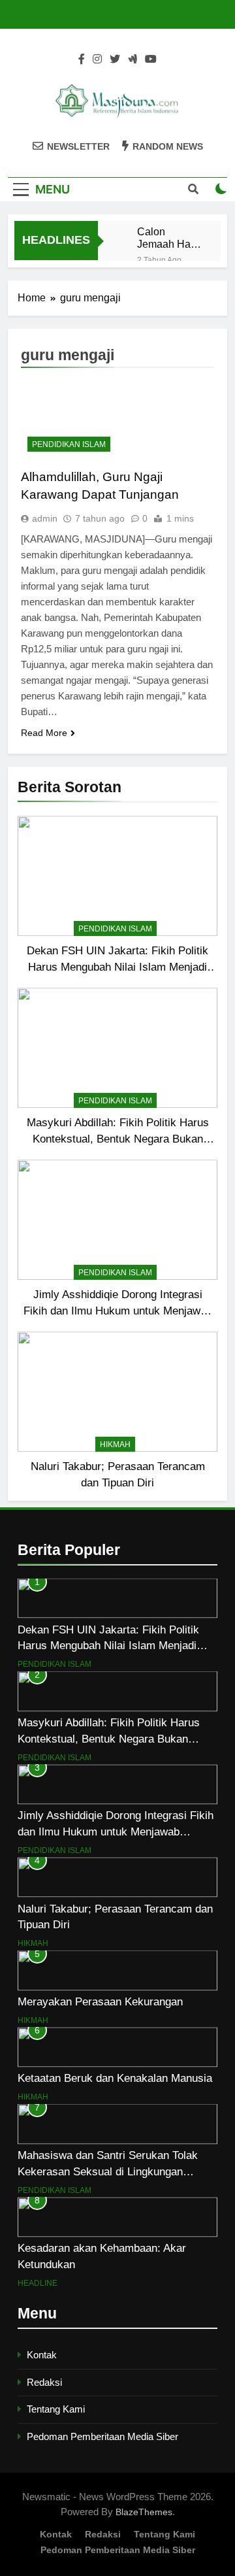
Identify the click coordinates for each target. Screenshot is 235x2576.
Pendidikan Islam (115, 929)
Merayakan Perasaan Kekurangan (100, 2001)
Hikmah (115, 1445)
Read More (44, 733)
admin (45, 518)
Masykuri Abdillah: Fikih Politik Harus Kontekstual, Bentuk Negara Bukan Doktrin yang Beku (118, 1139)
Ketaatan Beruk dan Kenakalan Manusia (115, 2078)
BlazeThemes (144, 2512)
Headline (38, 2283)
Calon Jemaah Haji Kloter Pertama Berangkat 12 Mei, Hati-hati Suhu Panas (168, 238)
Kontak (42, 2355)
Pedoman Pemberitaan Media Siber (102, 2436)
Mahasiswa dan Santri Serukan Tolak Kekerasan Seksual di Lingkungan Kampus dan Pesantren (108, 2171)
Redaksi (44, 2382)
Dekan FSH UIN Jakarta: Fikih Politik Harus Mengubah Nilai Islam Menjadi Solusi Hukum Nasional (117, 967)
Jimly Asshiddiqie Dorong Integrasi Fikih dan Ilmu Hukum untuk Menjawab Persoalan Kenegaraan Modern (118, 1311)
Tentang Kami (56, 2409)
